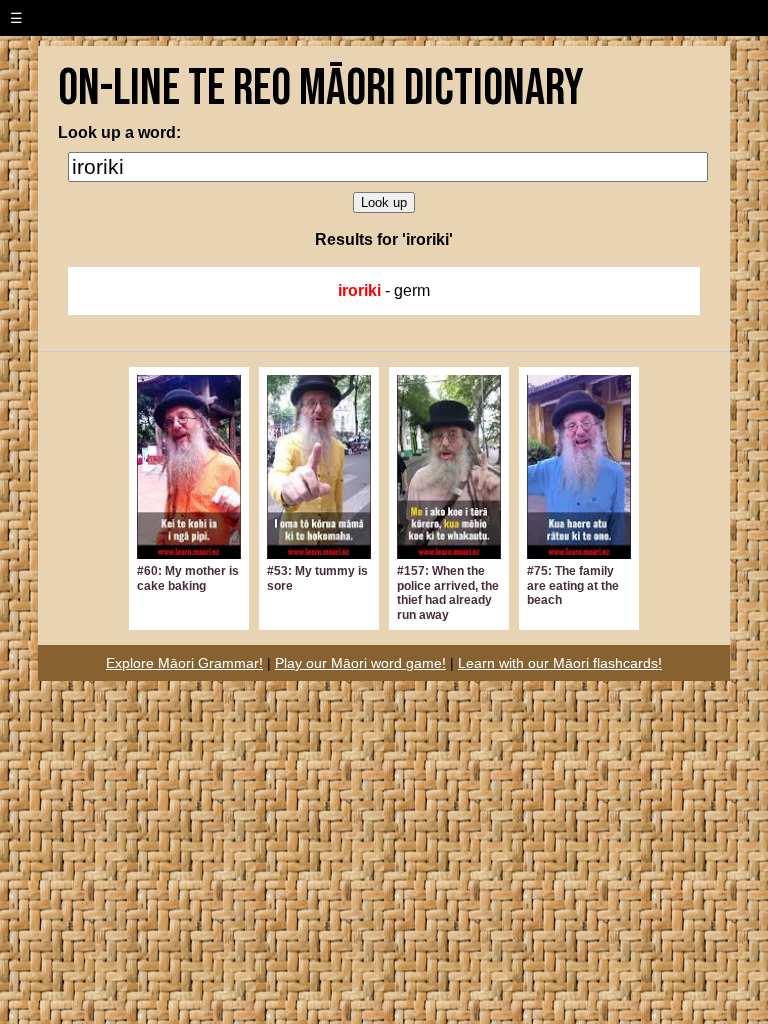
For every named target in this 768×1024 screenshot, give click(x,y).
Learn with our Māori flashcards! (560, 663)
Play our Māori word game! (360, 663)
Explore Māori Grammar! (184, 663)
